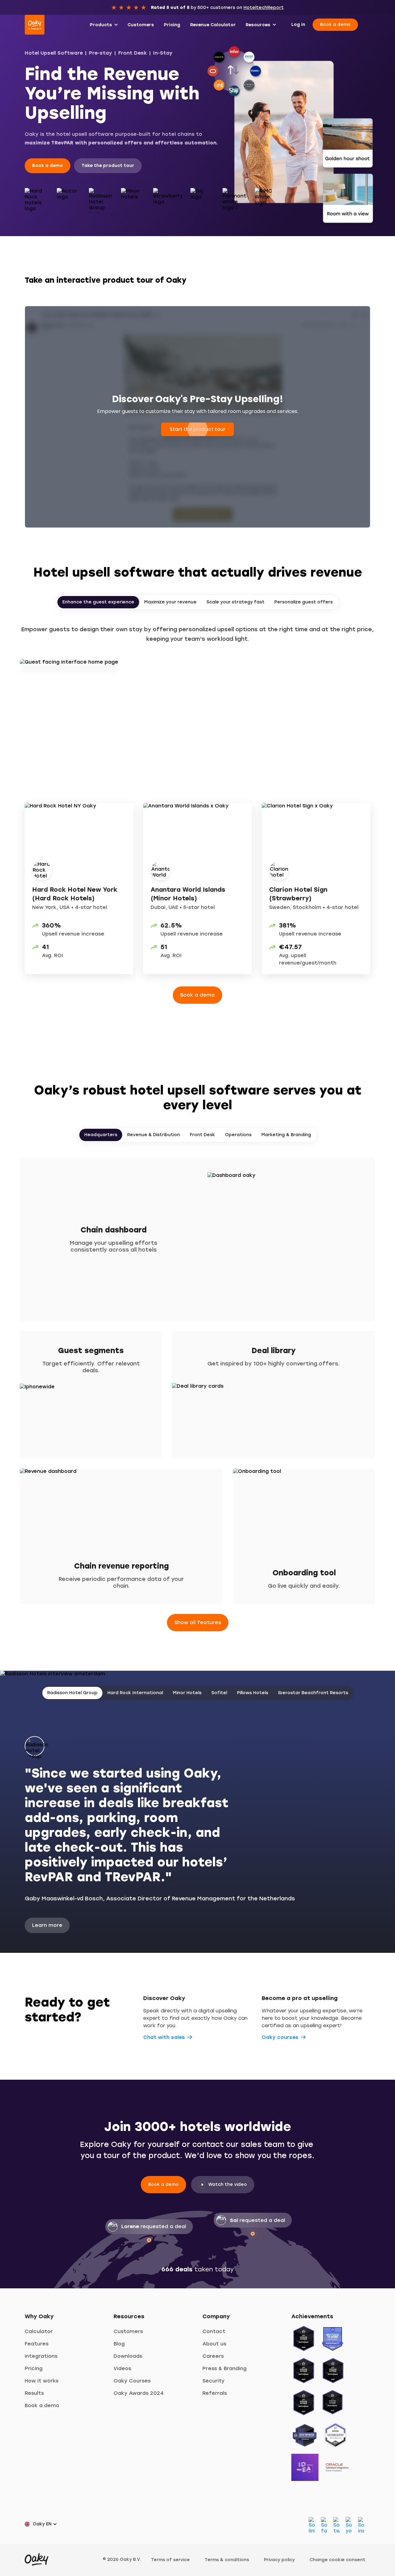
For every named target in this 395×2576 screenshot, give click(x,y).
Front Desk (133, 53)
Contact (214, 2331)
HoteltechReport (264, 8)
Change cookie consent (337, 2560)
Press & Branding (225, 2368)
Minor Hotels (187, 1693)
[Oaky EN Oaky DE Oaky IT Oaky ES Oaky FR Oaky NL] (43, 2524)
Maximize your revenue (170, 602)
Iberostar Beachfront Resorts (313, 1693)
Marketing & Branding (286, 1135)
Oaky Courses (132, 2381)
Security (214, 2381)
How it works (42, 2381)
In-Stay (163, 53)
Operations (238, 1135)
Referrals (215, 2393)
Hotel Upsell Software (54, 53)
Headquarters (101, 1135)
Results (34, 2393)
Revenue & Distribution (154, 1135)
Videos (122, 2368)
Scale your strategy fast (235, 602)
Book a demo (335, 25)
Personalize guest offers (304, 602)
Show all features (198, 1622)
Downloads (128, 2356)
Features (37, 2344)
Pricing (34, 2368)
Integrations (41, 2356)
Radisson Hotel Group (72, 1693)
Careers (213, 2356)
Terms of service (170, 2560)
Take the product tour (108, 166)
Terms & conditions (227, 2560)
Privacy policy (279, 2560)
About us (214, 2344)
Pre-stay (100, 53)
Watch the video (228, 2184)
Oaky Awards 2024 (139, 2393)
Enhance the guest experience (98, 602)
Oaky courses (280, 2037)
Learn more (47, 1925)
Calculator (39, 2331)
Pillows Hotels (253, 1693)
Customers (128, 2331)
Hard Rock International (135, 1693)
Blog (119, 2344)
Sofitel (219, 1693)
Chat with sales (164, 2037)
